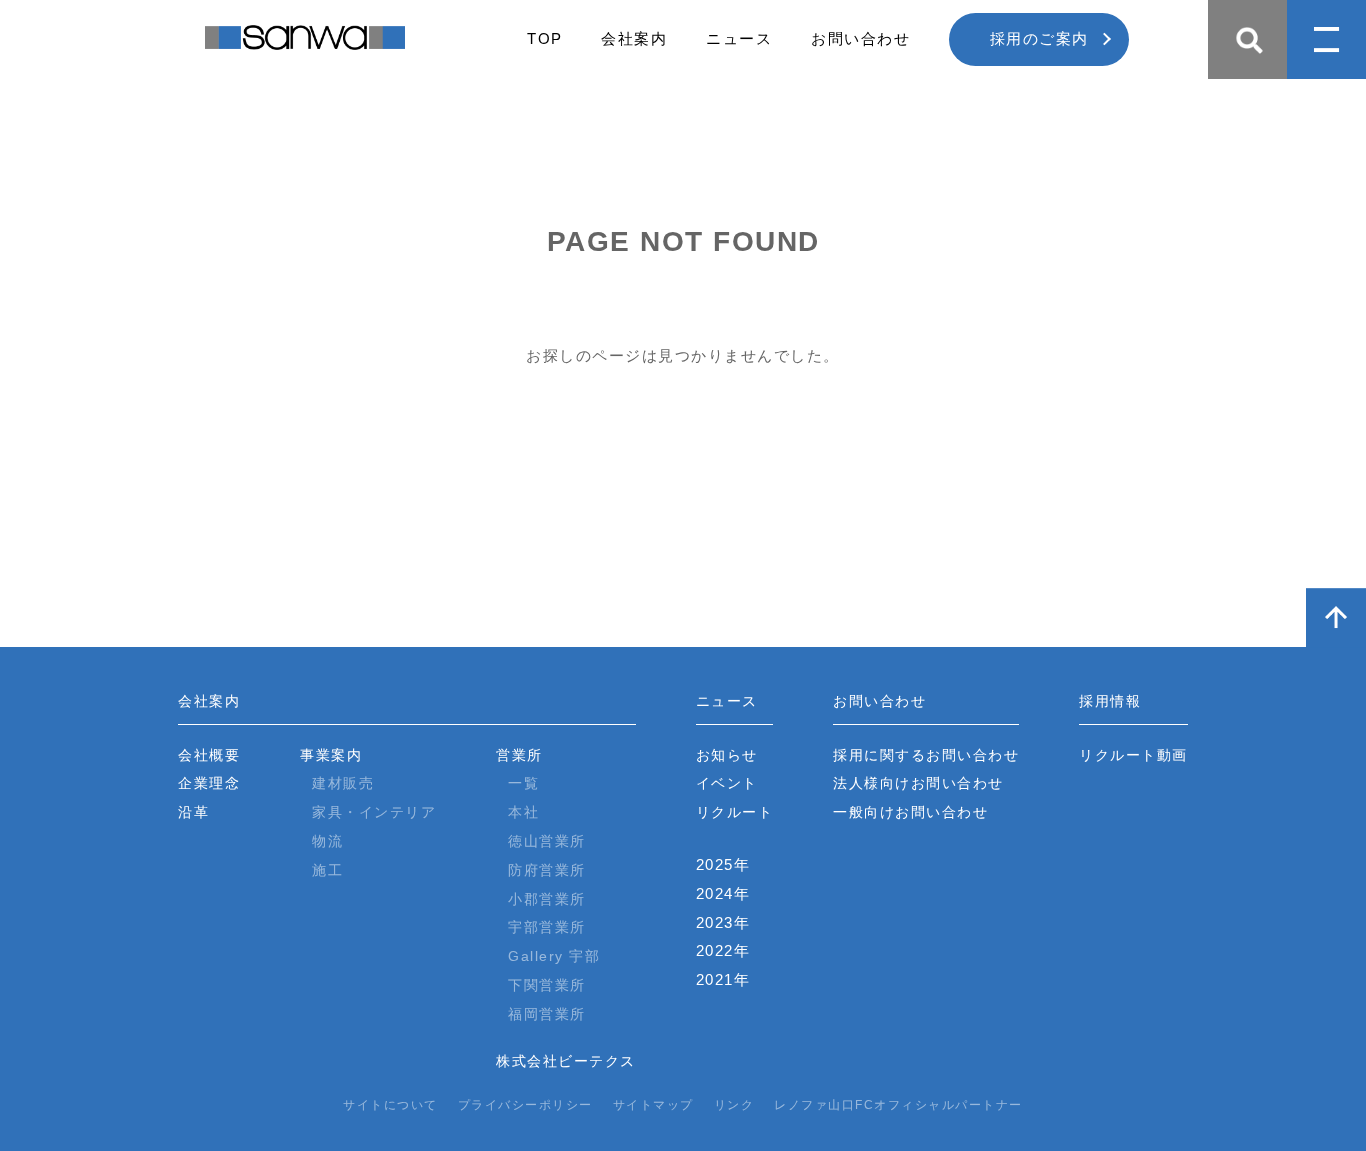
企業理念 (209, 783)
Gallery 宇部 (554, 956)
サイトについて (390, 1105)
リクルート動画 (1133, 755)
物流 (327, 841)
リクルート (735, 812)
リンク (734, 1105)
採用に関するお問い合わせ (926, 755)
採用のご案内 (1039, 38)
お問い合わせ (860, 38)
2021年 (723, 979)
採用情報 (1110, 701)
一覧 (523, 783)
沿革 (193, 812)
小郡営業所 (547, 899)
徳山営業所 (547, 841)
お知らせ (727, 755)
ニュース (739, 38)
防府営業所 (547, 870)
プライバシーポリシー (525, 1105)
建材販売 (343, 783)
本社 (523, 812)
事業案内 (331, 755)
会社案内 (634, 38)
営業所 (519, 755)
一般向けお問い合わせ (910, 812)
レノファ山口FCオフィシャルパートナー (898, 1105)
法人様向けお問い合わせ (918, 783)
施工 (327, 870)
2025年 (723, 864)
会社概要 (209, 755)
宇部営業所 (547, 927)
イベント (727, 783)
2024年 (723, 893)
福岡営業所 (547, 1014)
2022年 (723, 950)
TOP (545, 38)
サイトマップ (653, 1105)
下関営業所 (547, 985)
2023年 (723, 922)
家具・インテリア (374, 812)
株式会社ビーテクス (566, 1061)
